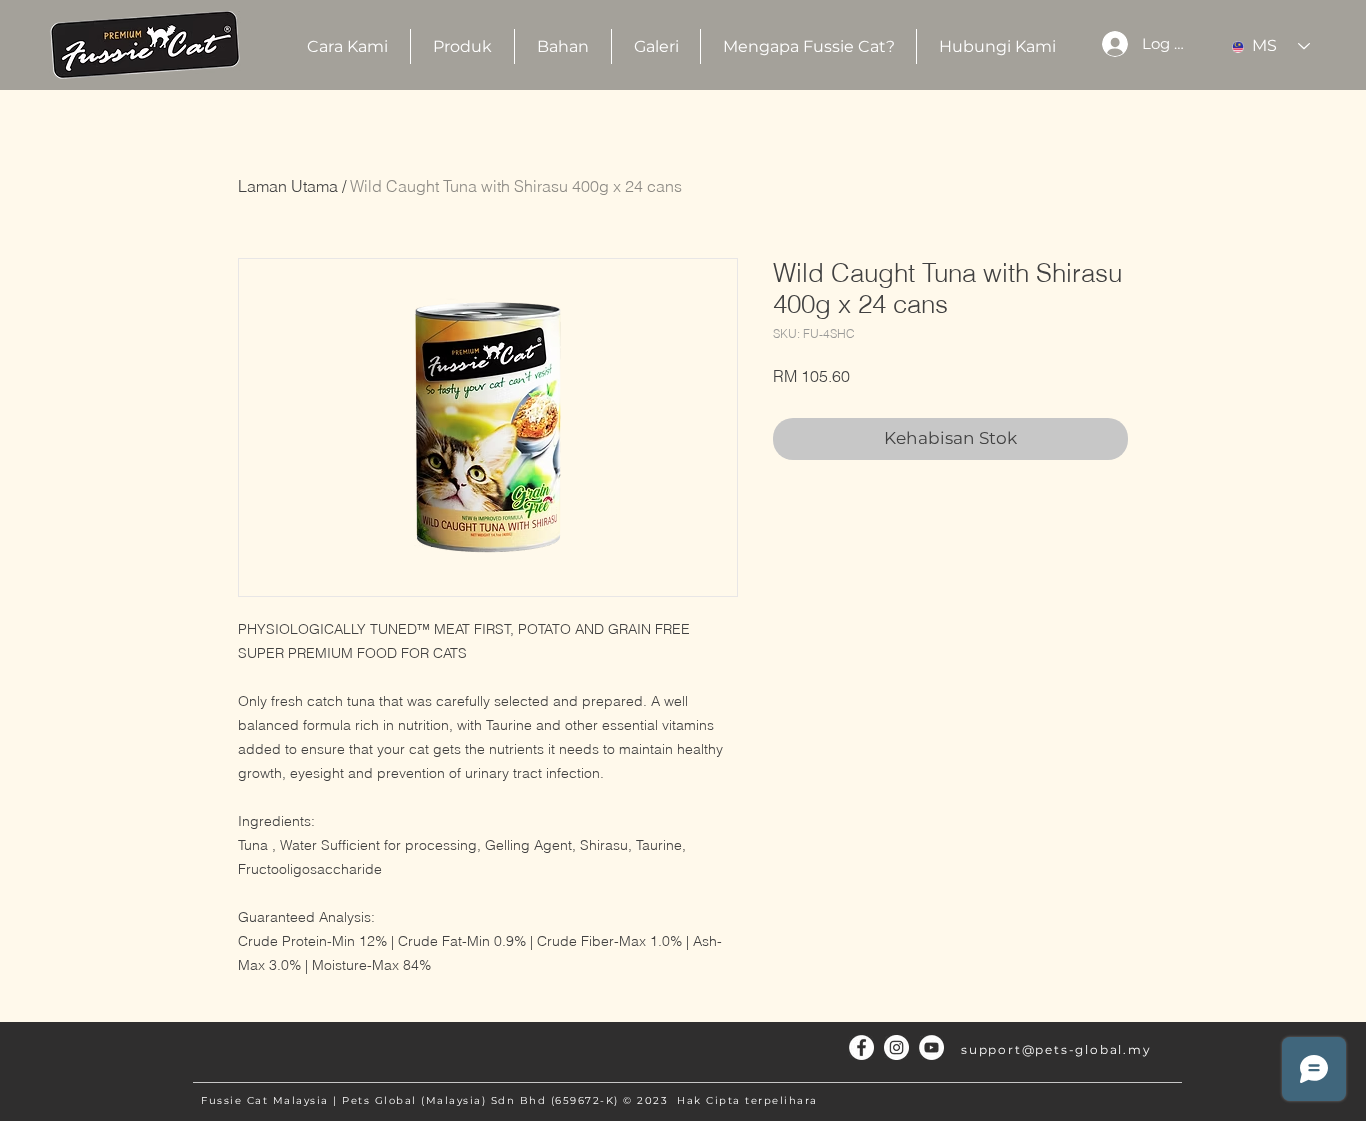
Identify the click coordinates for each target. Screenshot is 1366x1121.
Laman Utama (288, 186)
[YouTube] (931, 1047)
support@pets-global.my (1056, 1049)
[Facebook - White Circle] (861, 1047)
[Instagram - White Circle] (896, 1047)
